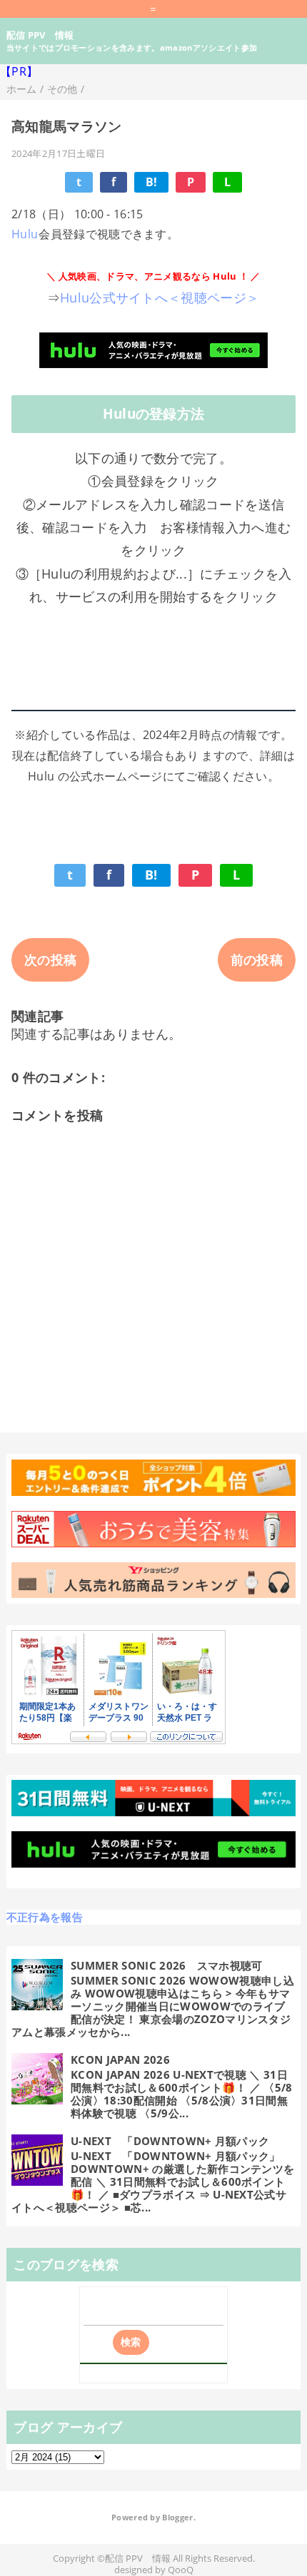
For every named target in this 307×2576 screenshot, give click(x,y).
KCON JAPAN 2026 (120, 2060)
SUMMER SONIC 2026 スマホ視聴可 (167, 1965)
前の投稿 (257, 959)
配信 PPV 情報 (40, 35)
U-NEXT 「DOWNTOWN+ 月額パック (170, 2141)
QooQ (181, 2570)
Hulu (25, 234)
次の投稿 (50, 959)
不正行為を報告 (45, 1917)
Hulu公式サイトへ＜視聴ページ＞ (160, 297)
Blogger (177, 2518)
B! (152, 182)
